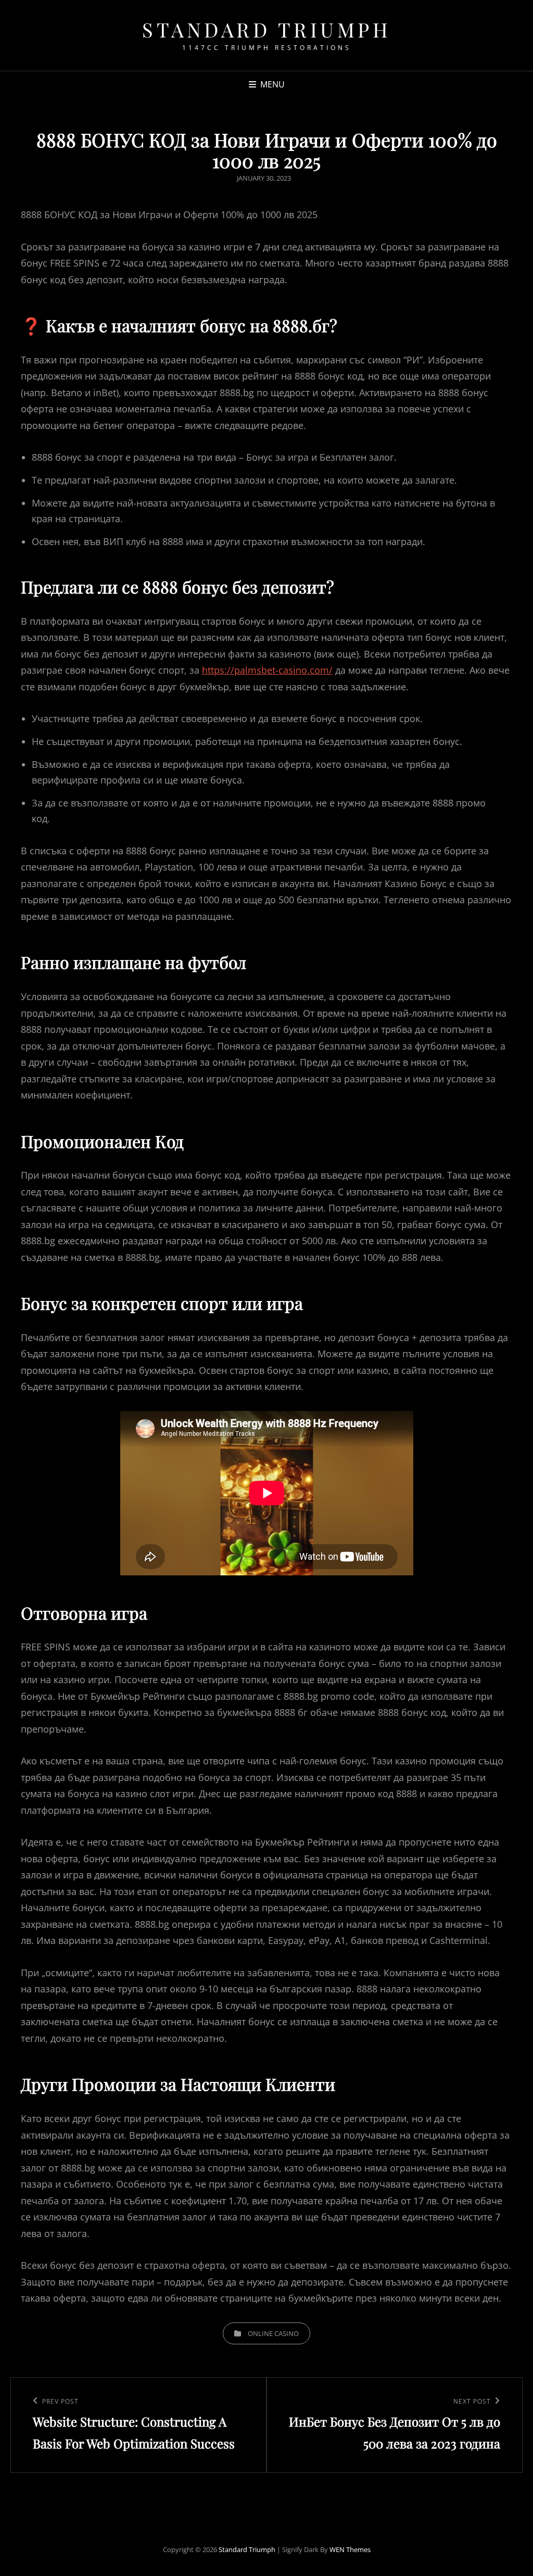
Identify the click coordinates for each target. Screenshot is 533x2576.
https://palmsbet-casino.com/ (267, 670)
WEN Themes (350, 2549)
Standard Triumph (266, 29)
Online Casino (273, 2333)
